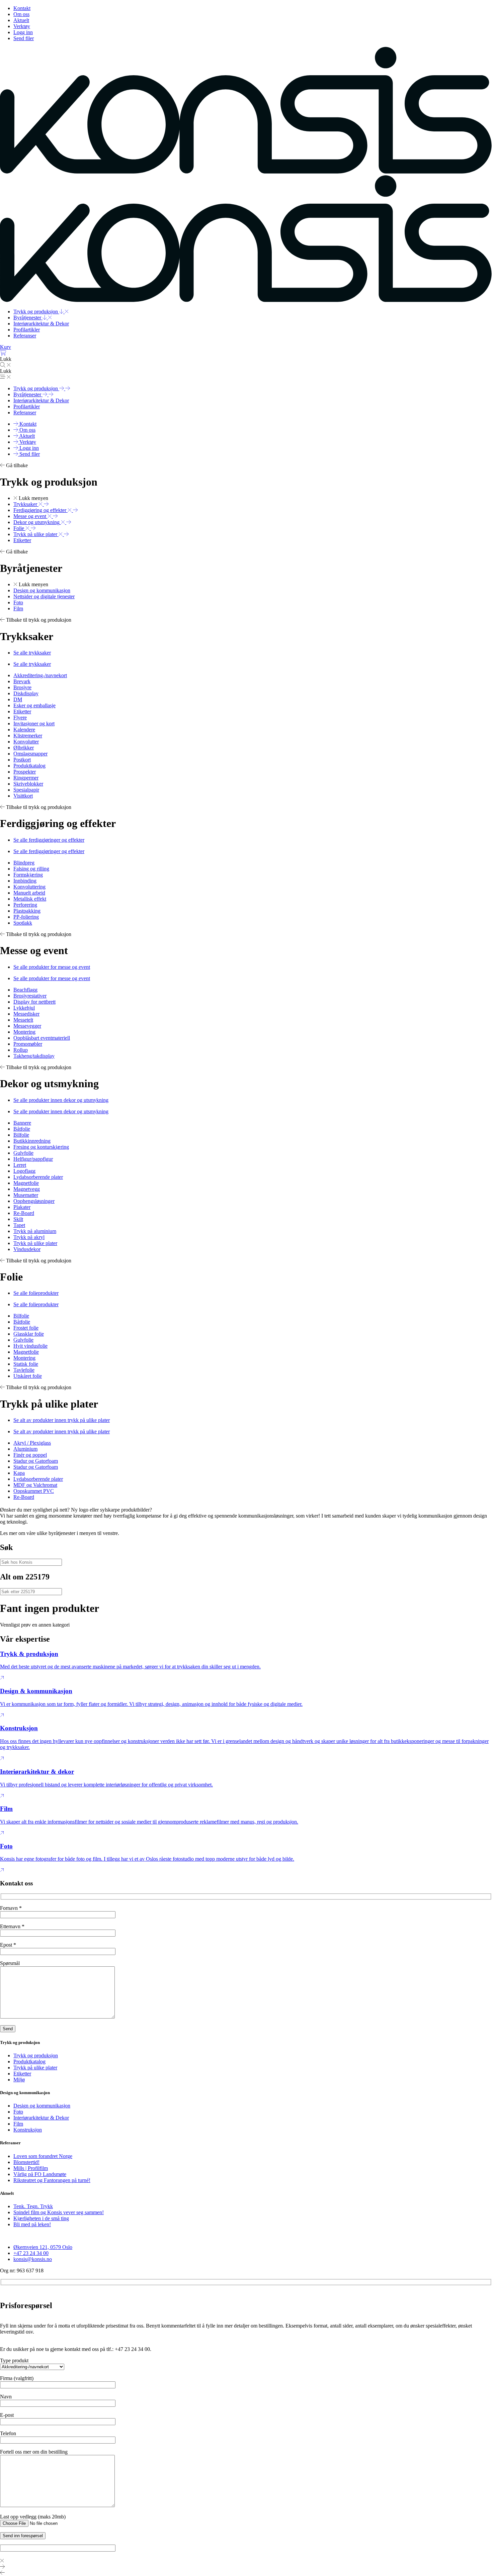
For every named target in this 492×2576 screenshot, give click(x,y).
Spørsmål (10, 1963)
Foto (18, 2112)
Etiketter (22, 2074)
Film (18, 2124)
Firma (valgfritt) (17, 2378)
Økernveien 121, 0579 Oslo (43, 2247)
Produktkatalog (29, 2062)
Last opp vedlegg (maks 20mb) (33, 2517)
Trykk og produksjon (36, 2055)
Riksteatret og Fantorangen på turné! (52, 2180)
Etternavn (12, 1926)
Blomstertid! (26, 2162)
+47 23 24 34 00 (31, 2253)
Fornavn (11, 1908)
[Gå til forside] (246, 172)
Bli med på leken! (32, 2224)
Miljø (19, 2080)
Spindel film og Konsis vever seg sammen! (59, 2212)
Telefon (8, 2433)
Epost (8, 1945)
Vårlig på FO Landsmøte (40, 2174)
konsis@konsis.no (33, 2259)
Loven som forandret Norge (43, 2156)
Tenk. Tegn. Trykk (33, 2206)
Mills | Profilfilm (31, 2168)
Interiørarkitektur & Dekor (41, 2118)
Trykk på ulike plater (35, 2068)
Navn (6, 2397)
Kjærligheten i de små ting (41, 2218)
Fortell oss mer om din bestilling (34, 2452)
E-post (7, 2415)
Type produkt (14, 2360)
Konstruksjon (28, 2130)
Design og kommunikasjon (42, 2106)
